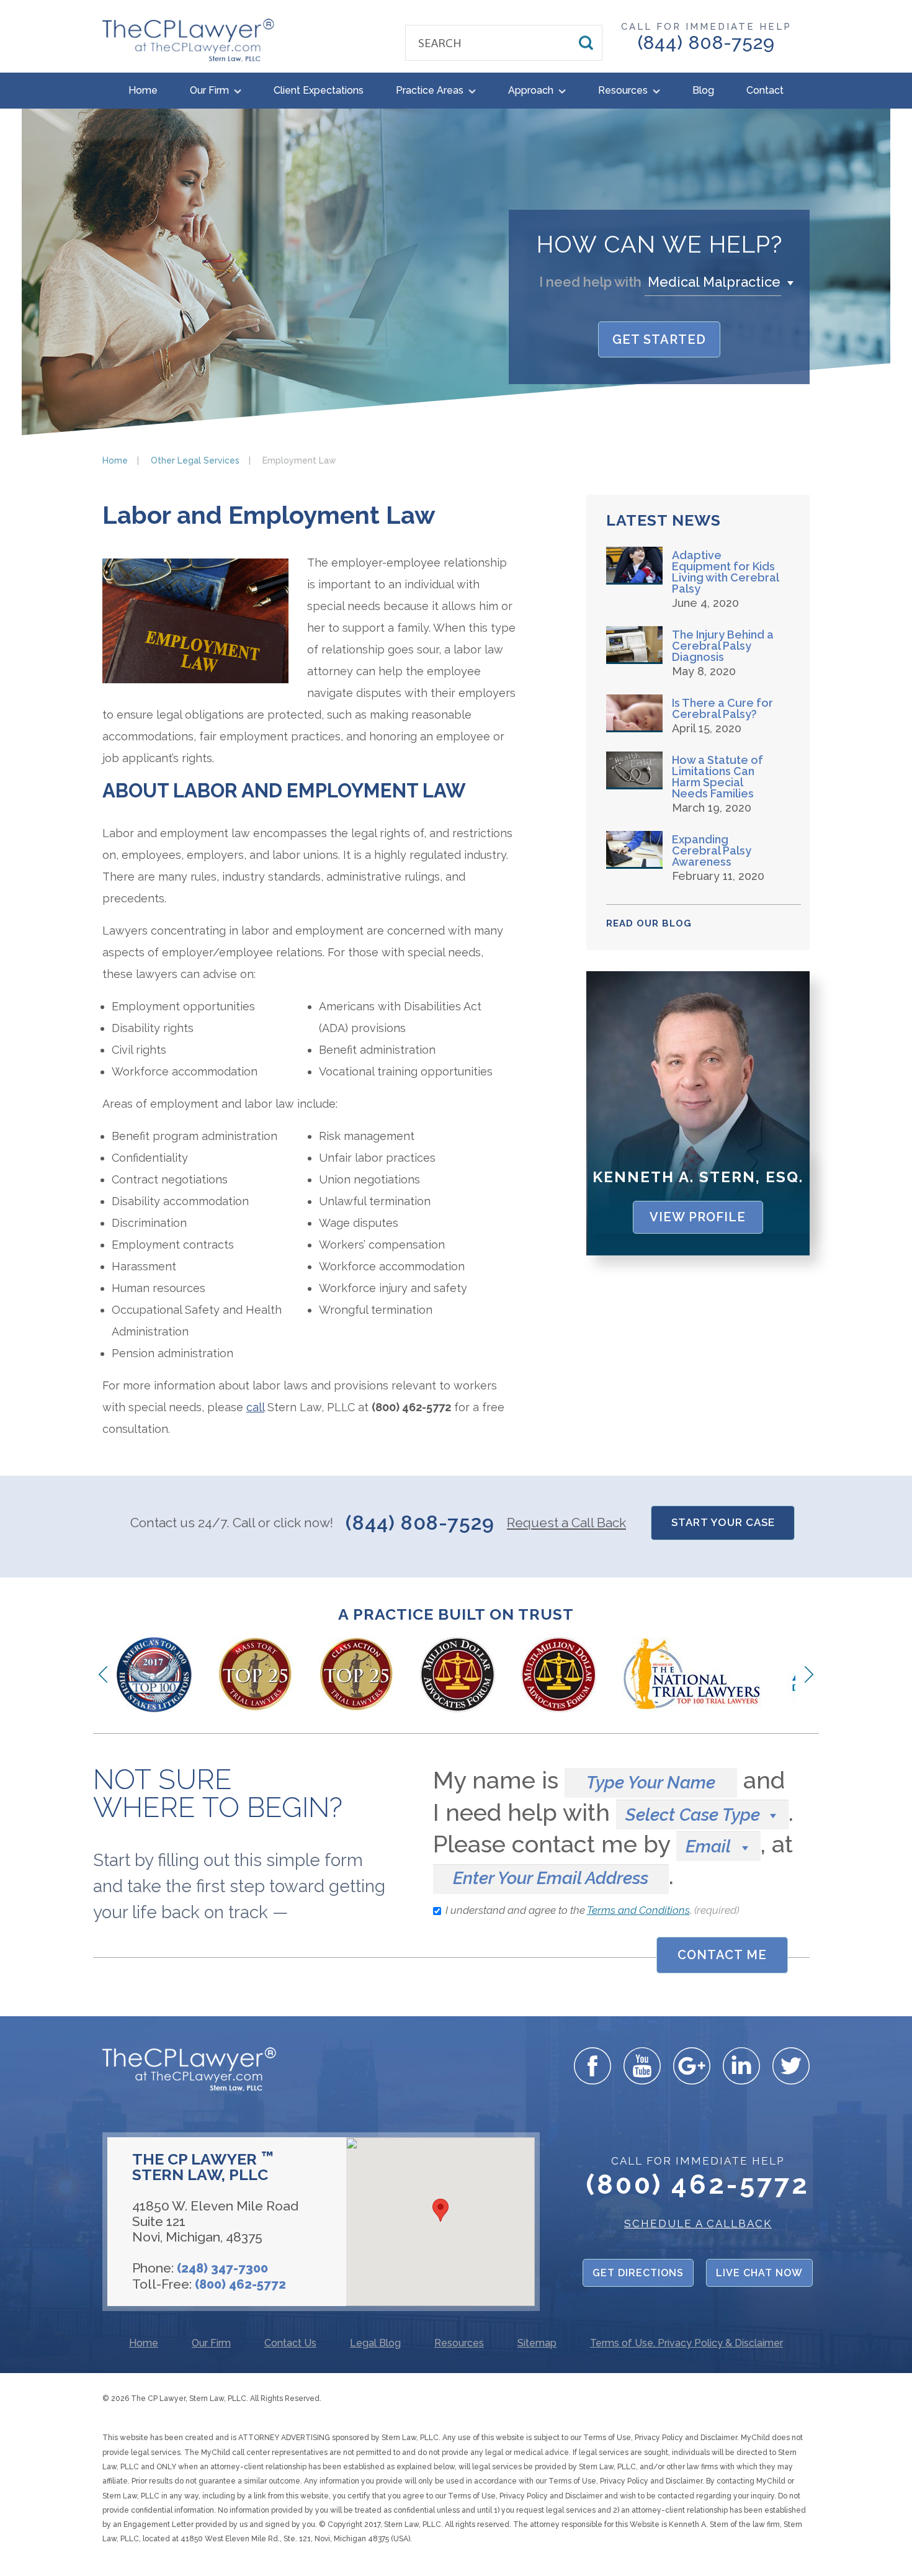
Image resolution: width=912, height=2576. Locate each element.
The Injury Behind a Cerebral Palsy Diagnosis (723, 646)
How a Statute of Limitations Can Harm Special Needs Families (718, 777)
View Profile (698, 1217)
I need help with (590, 282)
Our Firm (211, 90)
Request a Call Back (566, 1523)
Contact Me (722, 1955)
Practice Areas (431, 90)
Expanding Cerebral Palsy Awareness (712, 851)
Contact (765, 90)
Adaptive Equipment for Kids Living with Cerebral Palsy (725, 572)
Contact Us (290, 2344)
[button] (722, 282)
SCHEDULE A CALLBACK (698, 2224)
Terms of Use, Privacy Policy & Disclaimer (686, 2344)
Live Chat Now (759, 2273)
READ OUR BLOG (649, 923)
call (255, 1407)
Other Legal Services (195, 460)
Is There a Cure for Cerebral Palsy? (722, 709)
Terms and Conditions (638, 1910)
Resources (624, 90)
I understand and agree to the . (592, 1910)
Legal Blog (375, 2344)
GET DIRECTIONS (638, 2273)
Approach (532, 90)
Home (143, 90)
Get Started (659, 339)
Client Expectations (319, 90)
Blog (703, 90)
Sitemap (537, 2344)
